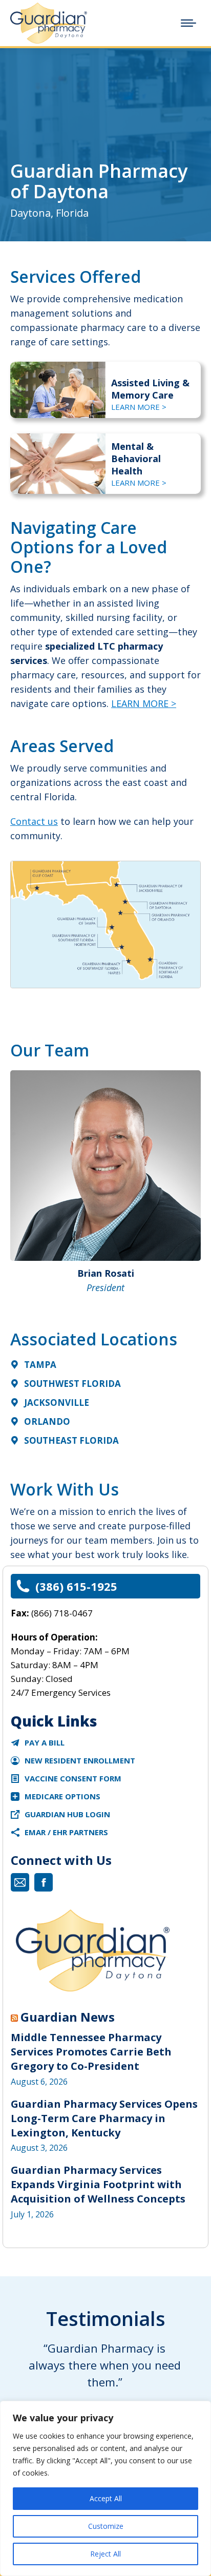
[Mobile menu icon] (188, 23)
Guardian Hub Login (67, 1814)
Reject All (105, 2554)
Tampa (40, 1365)
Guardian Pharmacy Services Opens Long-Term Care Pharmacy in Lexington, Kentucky (104, 2118)
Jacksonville (57, 1403)
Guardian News (68, 2017)
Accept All (106, 2498)
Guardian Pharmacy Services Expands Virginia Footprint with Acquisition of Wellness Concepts (98, 2184)
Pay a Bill (45, 1742)
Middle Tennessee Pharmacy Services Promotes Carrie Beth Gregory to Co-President (91, 2052)
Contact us (34, 821)
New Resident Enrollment (80, 1760)
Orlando (47, 1421)
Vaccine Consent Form (73, 1778)
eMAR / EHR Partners (66, 1832)
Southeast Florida (71, 1440)
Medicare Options (62, 1796)
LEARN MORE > (139, 407)
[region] (105, 2488)
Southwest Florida (72, 1384)
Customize (106, 2526)
